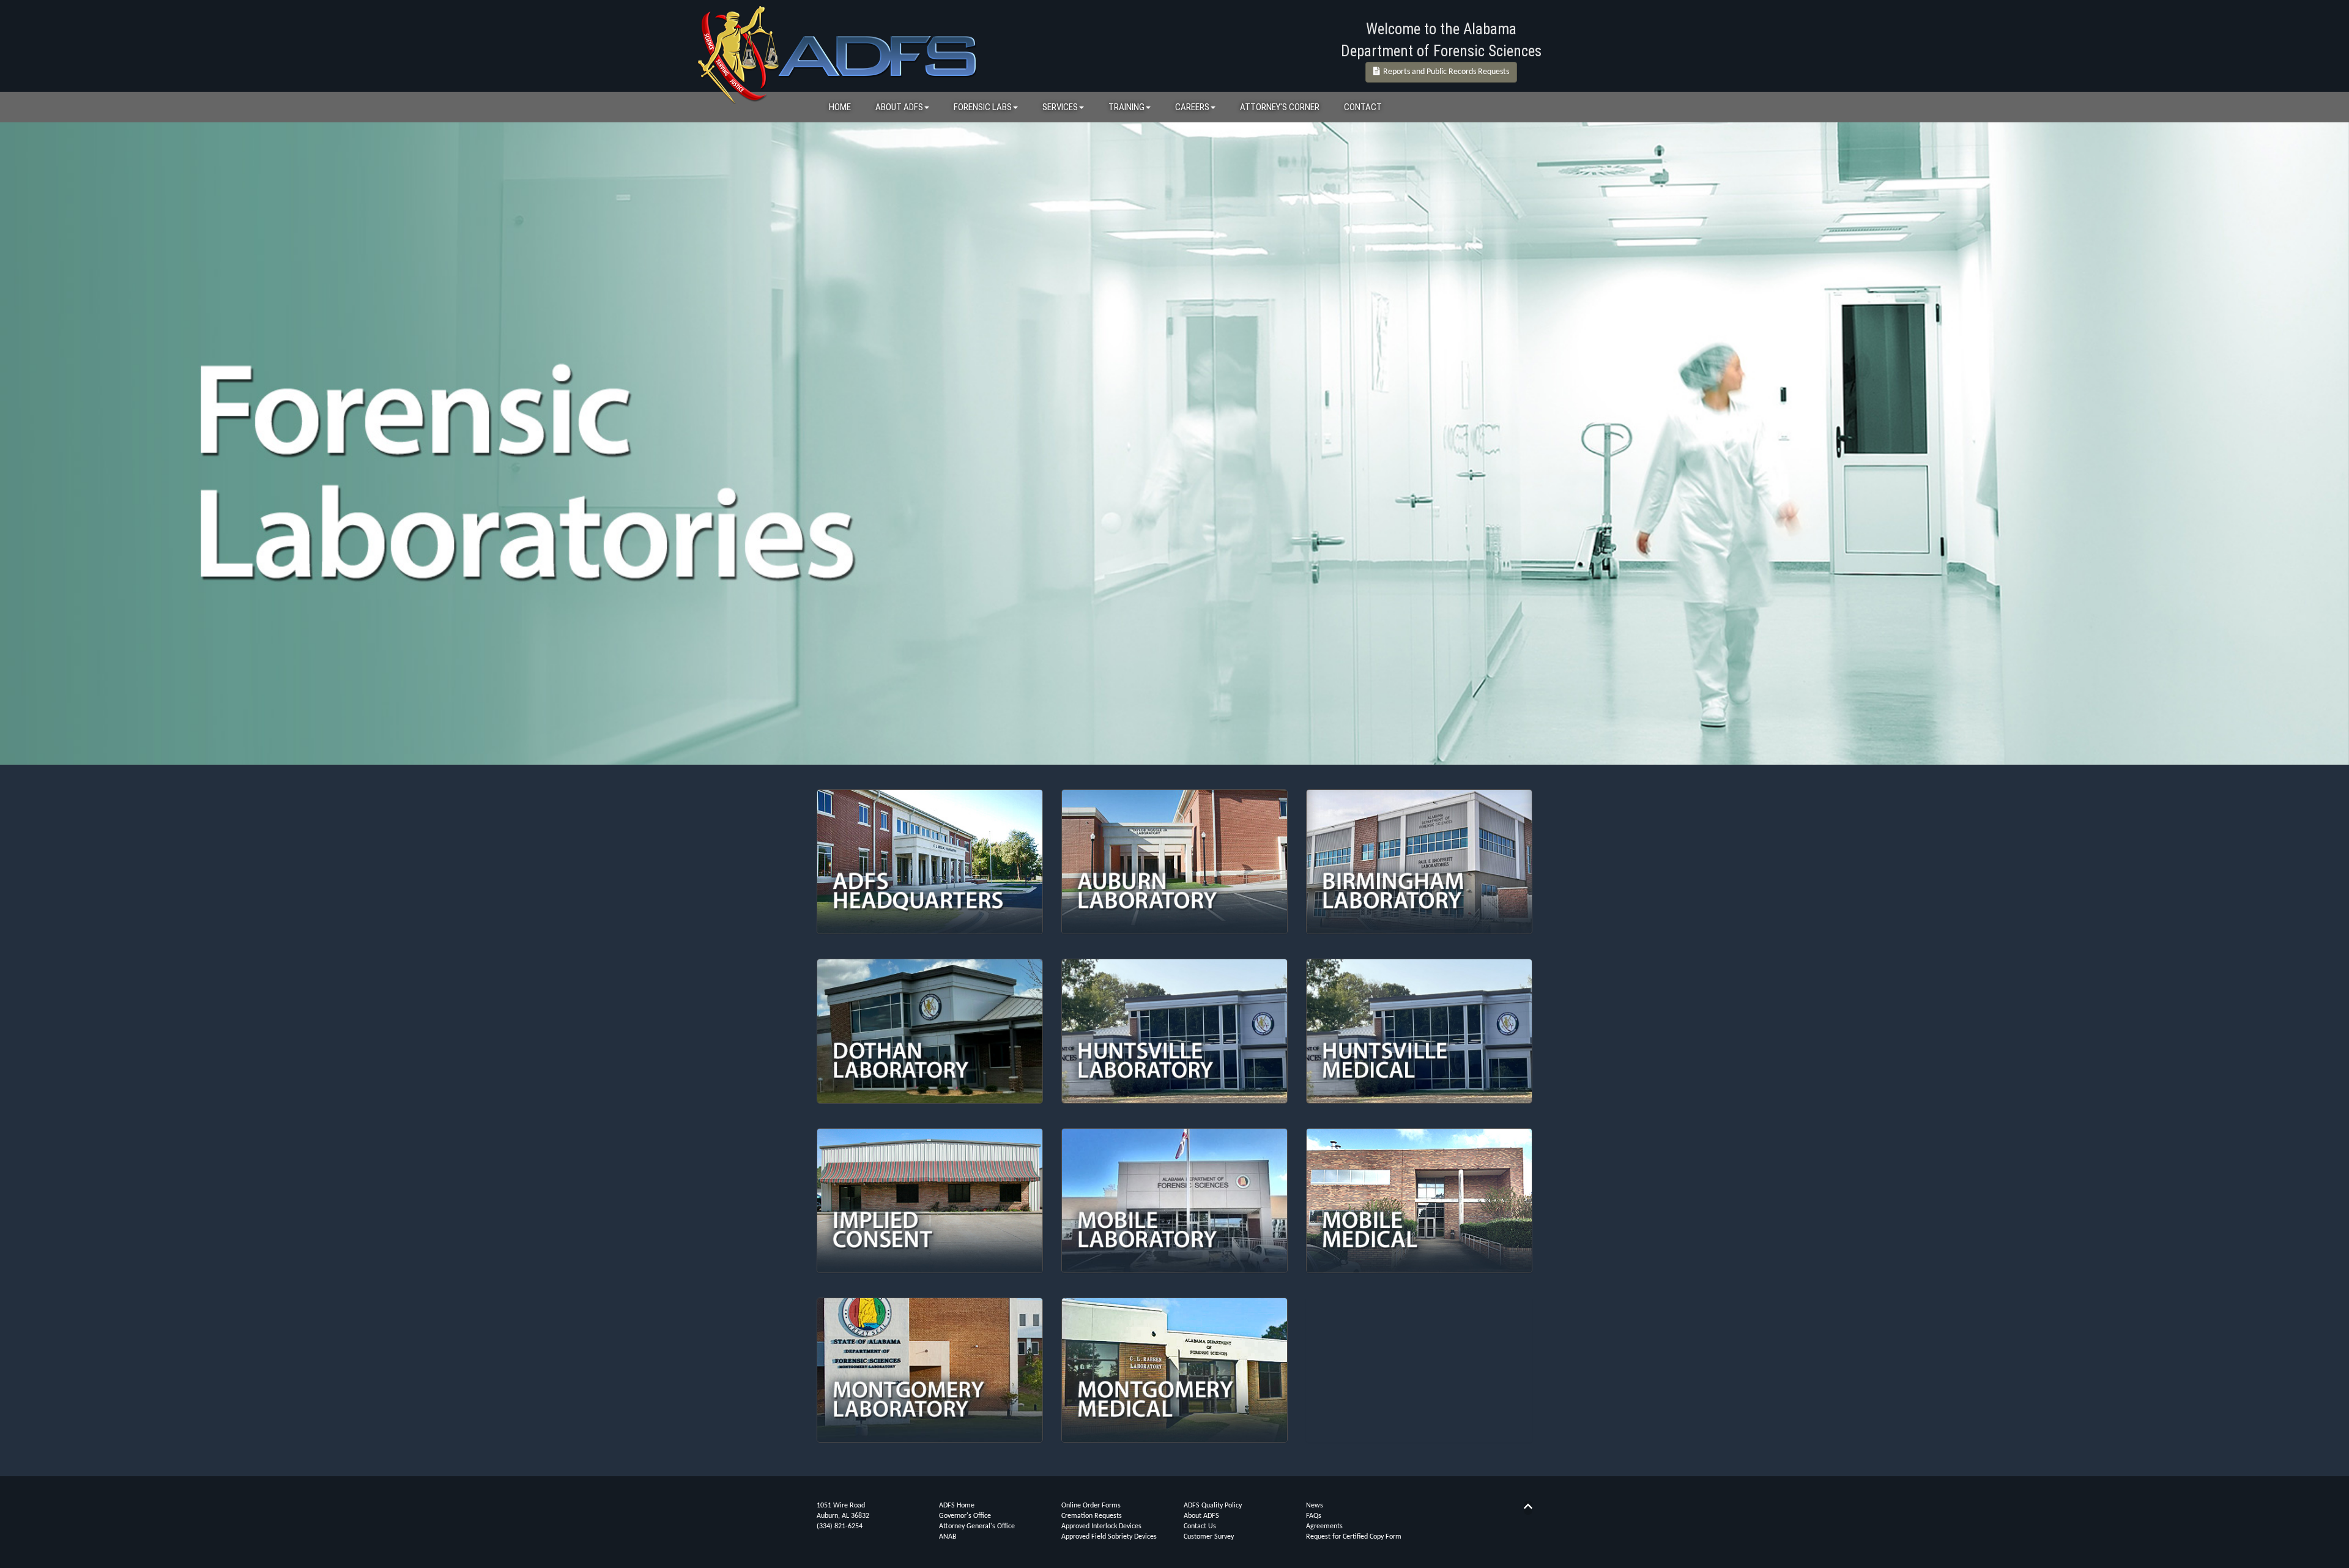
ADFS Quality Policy (1213, 1506)
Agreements (1324, 1526)
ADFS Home (957, 1506)
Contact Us (1200, 1526)
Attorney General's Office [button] (977, 1526)
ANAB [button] (948, 1537)
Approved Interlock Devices (1101, 1526)
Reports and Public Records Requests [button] (1444, 72)
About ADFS (1201, 1516)
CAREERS (1192, 107)
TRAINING (1126, 107)
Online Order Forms (1091, 1506)
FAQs (1314, 1516)
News (1315, 1506)
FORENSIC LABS (983, 107)
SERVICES (1060, 107)
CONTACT (1363, 107)
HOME (840, 107)
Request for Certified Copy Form (1354, 1537)
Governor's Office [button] (965, 1516)
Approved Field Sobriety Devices (1109, 1537)
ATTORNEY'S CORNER (1280, 107)
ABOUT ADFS (899, 107)
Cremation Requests (1092, 1516)
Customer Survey (1209, 1537)
